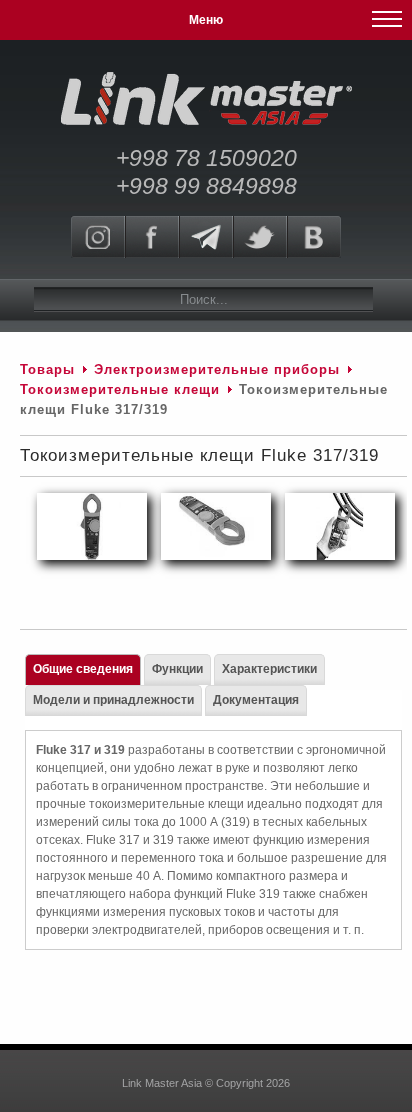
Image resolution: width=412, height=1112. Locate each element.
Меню (206, 20)
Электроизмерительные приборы (219, 369)
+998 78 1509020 (206, 158)
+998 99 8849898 (206, 186)
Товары (47, 369)
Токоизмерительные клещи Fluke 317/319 (199, 455)
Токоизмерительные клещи (122, 389)
